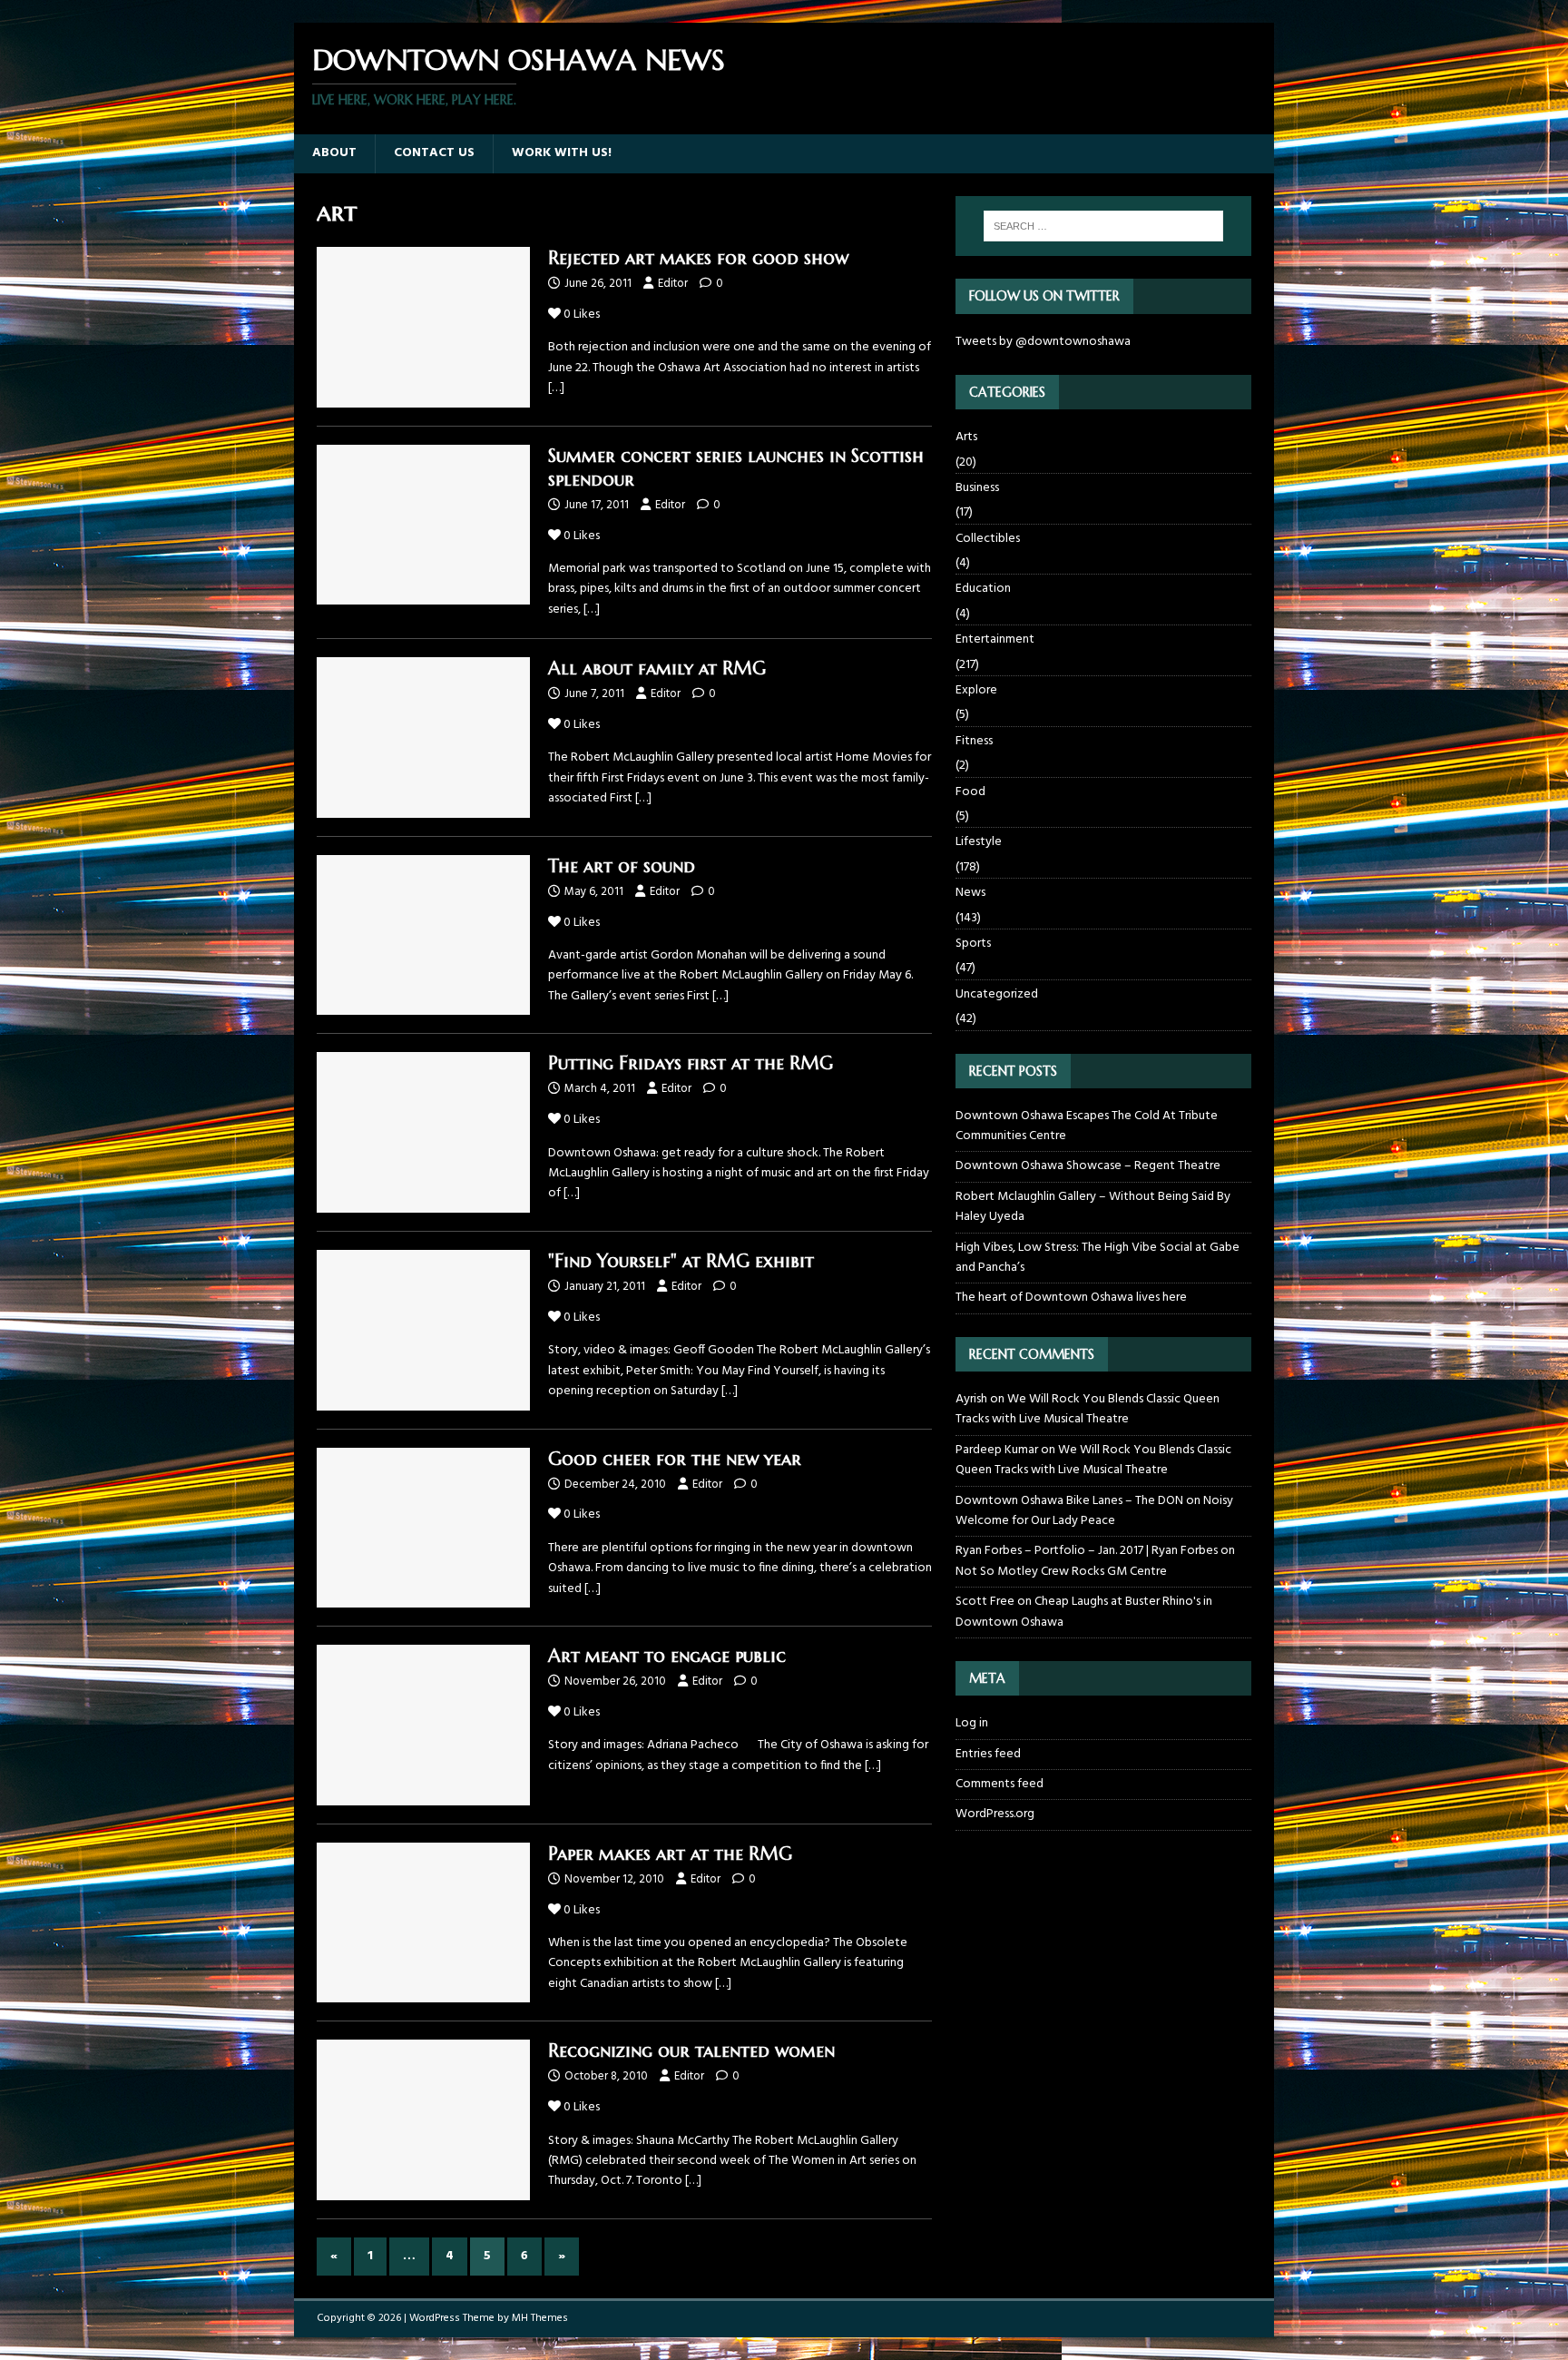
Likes (582, 315)
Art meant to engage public (667, 1656)
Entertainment (995, 639)
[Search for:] (1103, 226)
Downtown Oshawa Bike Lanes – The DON (1069, 1501)
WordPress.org (995, 1814)
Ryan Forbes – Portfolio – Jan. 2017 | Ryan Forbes (1087, 1551)
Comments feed (1000, 1784)
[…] (556, 388)
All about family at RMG (657, 669)
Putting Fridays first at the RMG (691, 1063)
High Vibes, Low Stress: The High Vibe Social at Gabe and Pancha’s (1098, 1258)
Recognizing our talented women (691, 2051)
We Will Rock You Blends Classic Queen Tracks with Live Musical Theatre (1088, 1409)
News (970, 893)
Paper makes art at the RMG (670, 1854)
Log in (972, 1724)
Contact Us (434, 153)
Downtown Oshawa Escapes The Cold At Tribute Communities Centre (1087, 1126)
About (334, 153)
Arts (966, 438)
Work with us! (562, 153)
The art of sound (622, 866)
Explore (976, 690)
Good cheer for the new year (675, 1459)
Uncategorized (997, 994)
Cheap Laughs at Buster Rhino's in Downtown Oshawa (1084, 1612)
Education (983, 589)
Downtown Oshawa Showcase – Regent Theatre (1088, 1166)
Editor (673, 284)
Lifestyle (979, 842)
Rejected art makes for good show (698, 258)
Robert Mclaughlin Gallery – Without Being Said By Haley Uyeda (1093, 1207)
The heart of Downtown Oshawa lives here (1071, 1298)
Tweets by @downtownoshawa (1043, 342)
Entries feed (988, 1754)
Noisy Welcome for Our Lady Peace (1094, 1511)
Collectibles (988, 539)
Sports (973, 944)
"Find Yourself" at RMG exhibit (681, 1261)
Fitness (974, 741)
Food (970, 792)
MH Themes (540, 2318)
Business (977, 488)
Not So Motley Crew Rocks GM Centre (1061, 1572)
